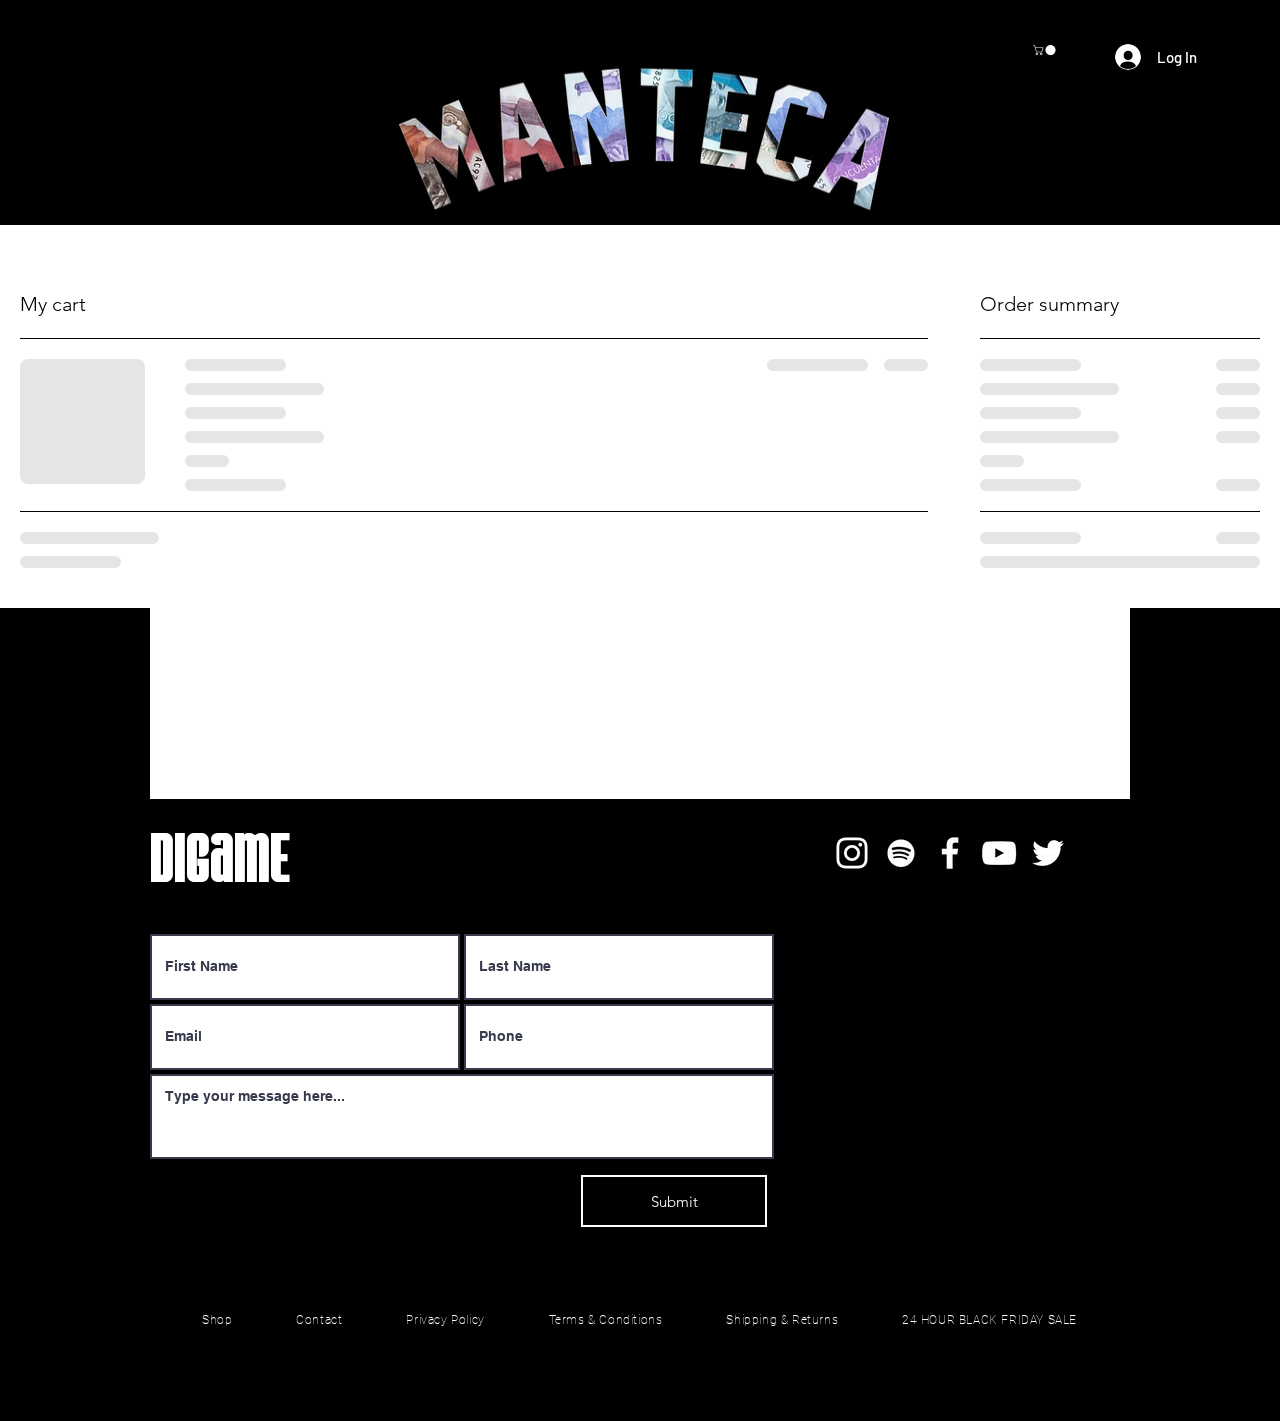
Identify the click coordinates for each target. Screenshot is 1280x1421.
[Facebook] (950, 853)
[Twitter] (1048, 853)
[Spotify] (901, 853)
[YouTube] (999, 853)
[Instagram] (852, 853)
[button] (1045, 50)
